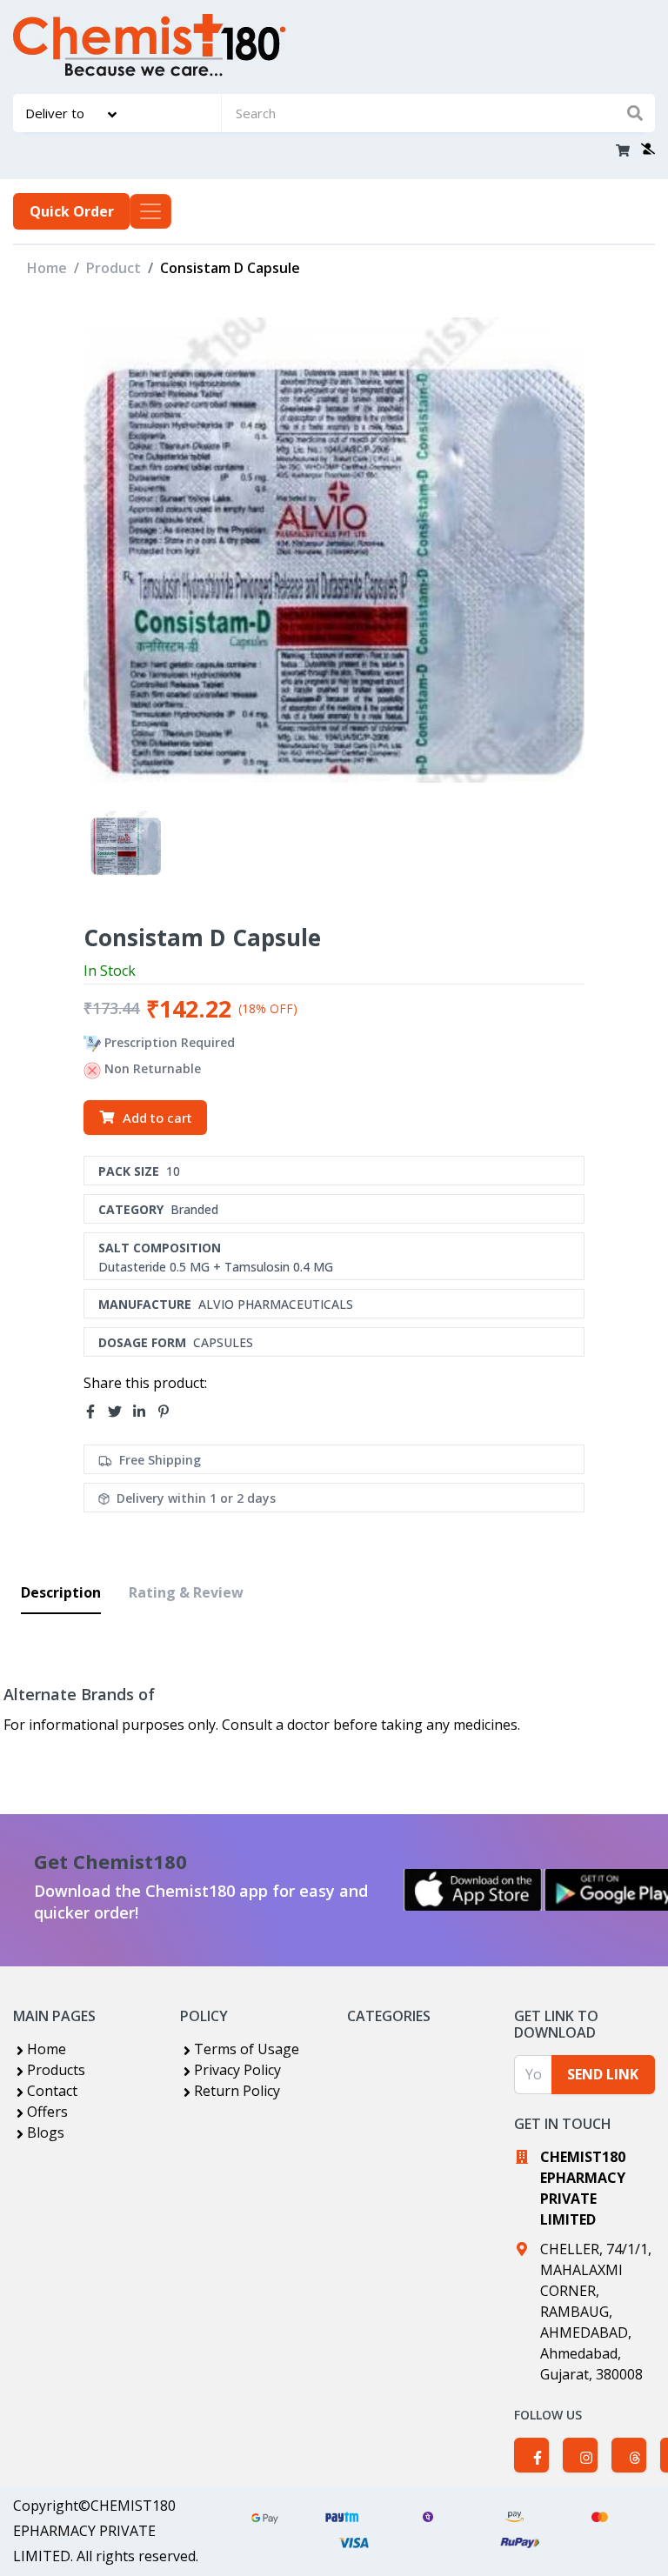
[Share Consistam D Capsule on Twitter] (120, 1411)
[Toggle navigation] (150, 211)
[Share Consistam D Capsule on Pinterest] (169, 1411)
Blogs (46, 2132)
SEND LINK (603, 2074)
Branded (194, 1209)
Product (114, 268)
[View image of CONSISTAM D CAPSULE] (126, 843)
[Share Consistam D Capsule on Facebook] (96, 1411)
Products (56, 2070)
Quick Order (72, 211)
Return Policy (237, 2091)
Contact (52, 2091)
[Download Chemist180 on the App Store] (473, 1890)
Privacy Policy (237, 2070)
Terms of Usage (247, 2049)
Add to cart (157, 1118)
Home (47, 268)
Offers (47, 2112)
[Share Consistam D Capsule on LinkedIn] (144, 1411)
